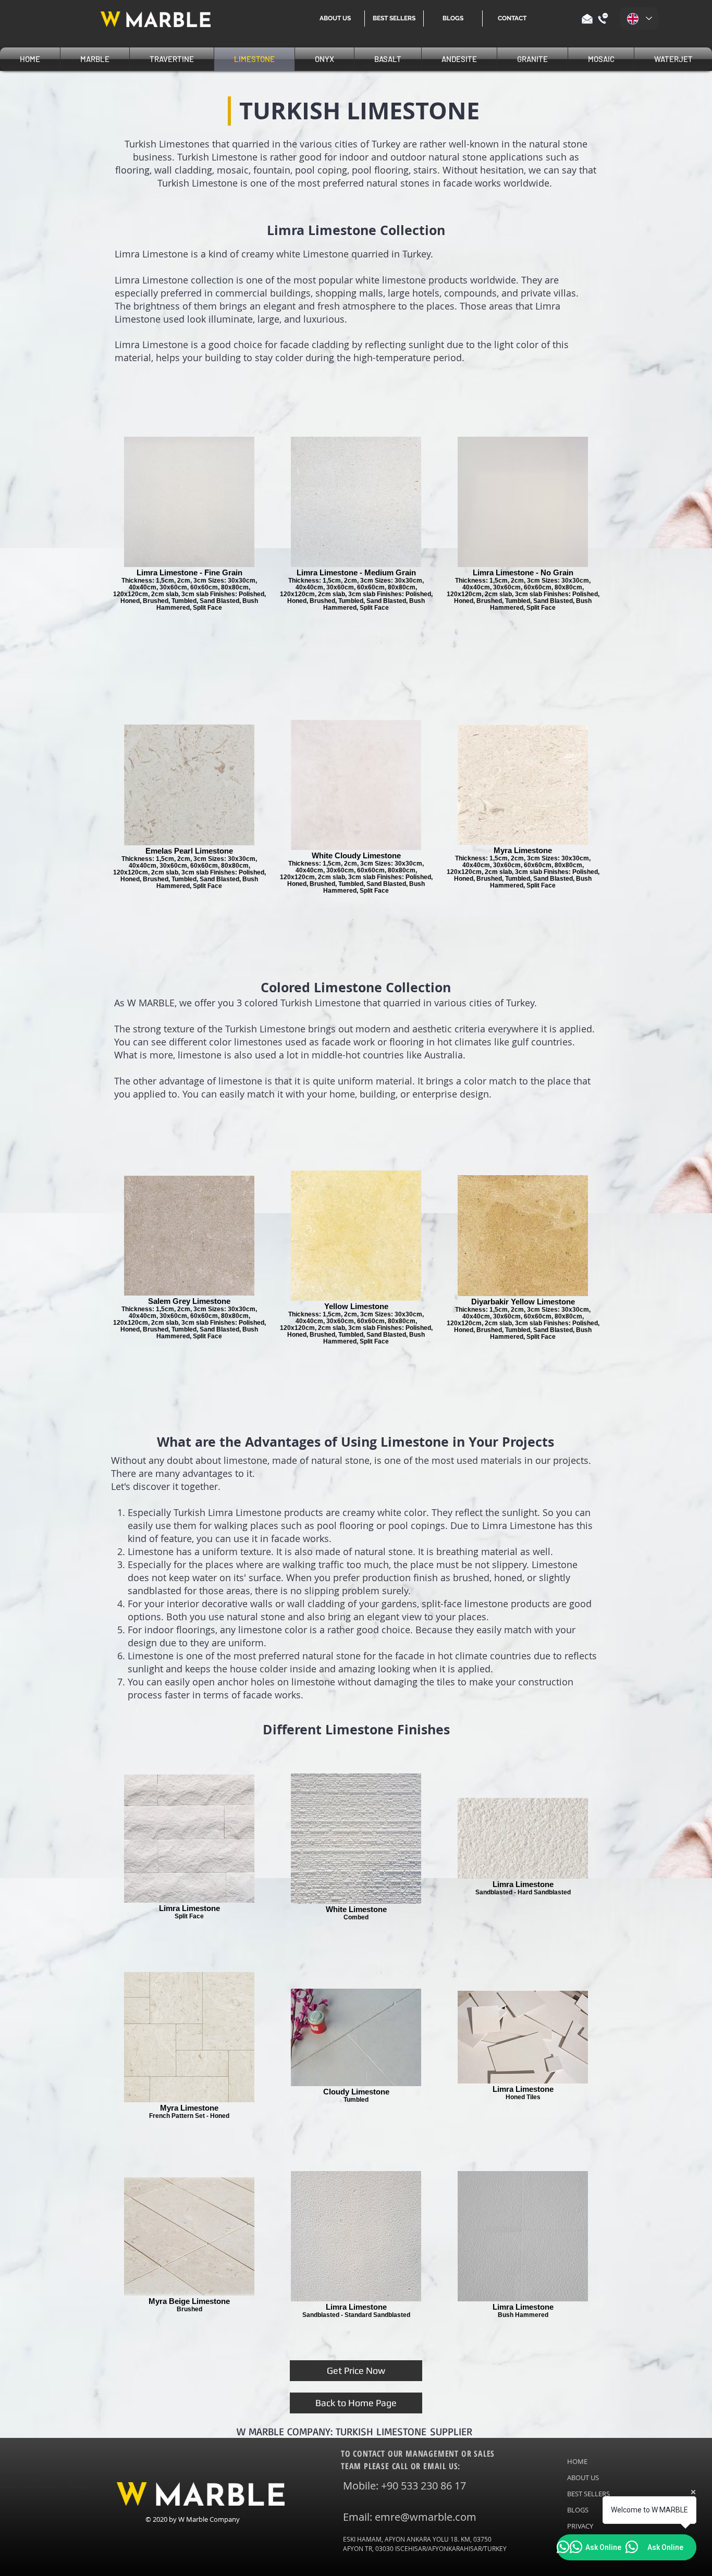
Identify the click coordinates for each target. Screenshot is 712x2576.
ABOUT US (583, 2478)
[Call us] (603, 19)
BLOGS (578, 2510)
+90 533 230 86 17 (423, 2486)
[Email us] (587, 19)
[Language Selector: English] (639, 19)
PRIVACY (580, 2526)
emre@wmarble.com (426, 2517)
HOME (577, 2461)
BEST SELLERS (588, 2494)
